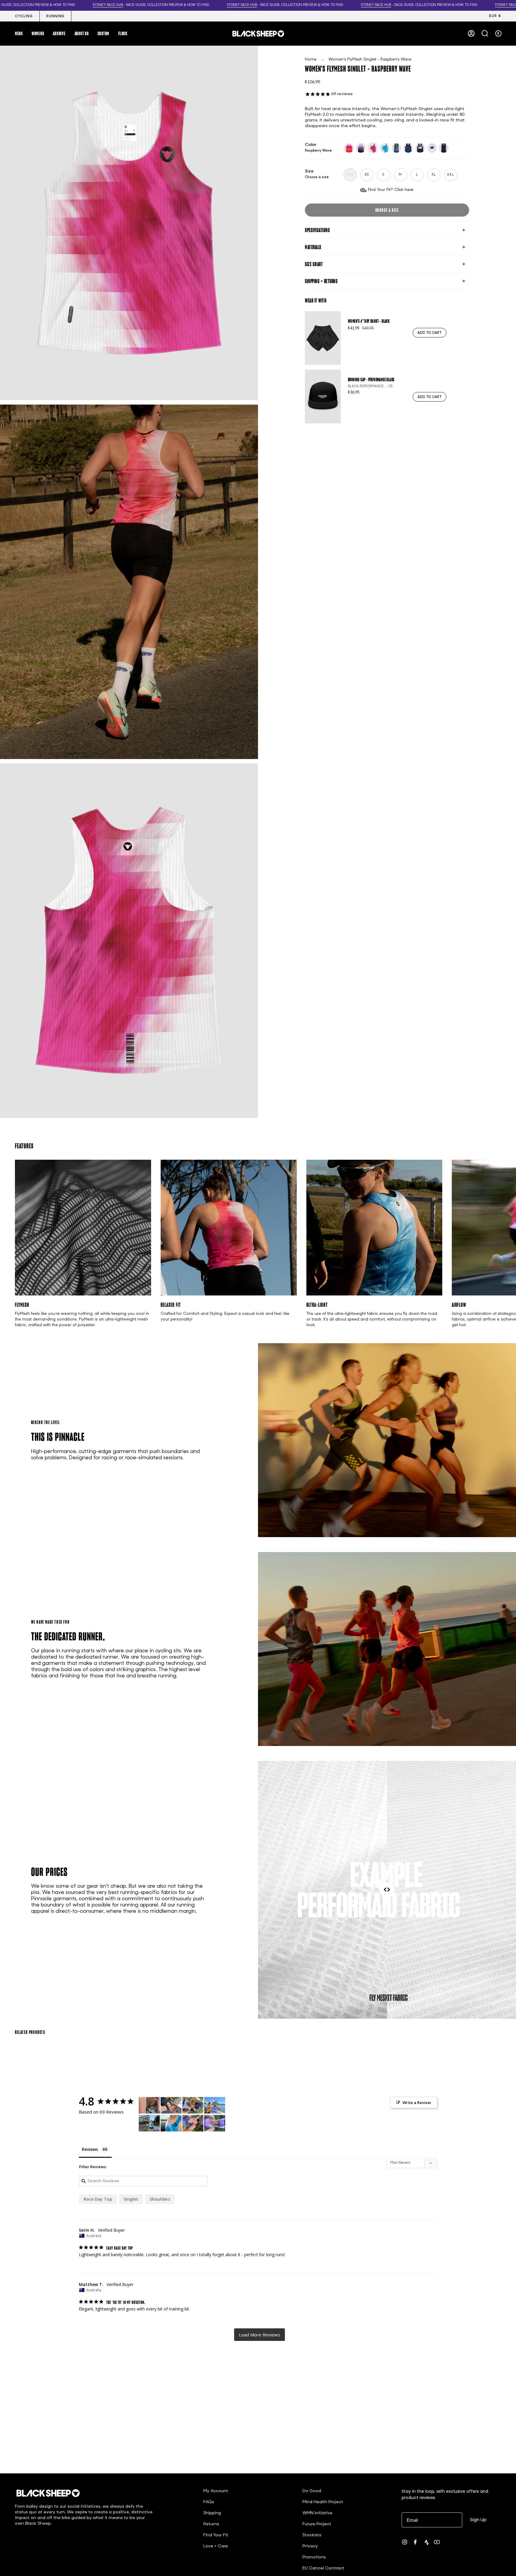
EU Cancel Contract (323, 2568)
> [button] (259, 2335)
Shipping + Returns (321, 281)
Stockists (312, 2535)
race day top (98, 2199)
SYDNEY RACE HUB (108, 5)
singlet (131, 2199)
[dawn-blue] (361, 148)
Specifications (317, 230)
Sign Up (478, 2519)
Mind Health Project (323, 2502)
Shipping (212, 2513)
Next (507, 1228)
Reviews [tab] (90, 2149)
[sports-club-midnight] (420, 148)
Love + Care (216, 2546)
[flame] (349, 148)
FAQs (209, 2502)
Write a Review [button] (417, 2103)
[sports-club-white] (432, 148)
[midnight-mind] (408, 148)
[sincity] (397, 148)
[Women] (149, 2105)
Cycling (24, 16)
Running (55, 16)
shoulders (160, 2199)
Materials (313, 247)
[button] (19, 33)
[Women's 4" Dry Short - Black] (323, 338)
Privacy (310, 2546)
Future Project (317, 2524)
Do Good (312, 2491)
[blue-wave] (385, 148)
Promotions (314, 2557)
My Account (216, 2491)
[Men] (215, 2105)
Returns (211, 2524)
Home (311, 60)
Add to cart (430, 333)
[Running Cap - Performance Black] (323, 397)
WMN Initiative (317, 2513)
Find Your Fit (216, 2535)
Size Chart (314, 264)
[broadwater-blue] (444, 148)
